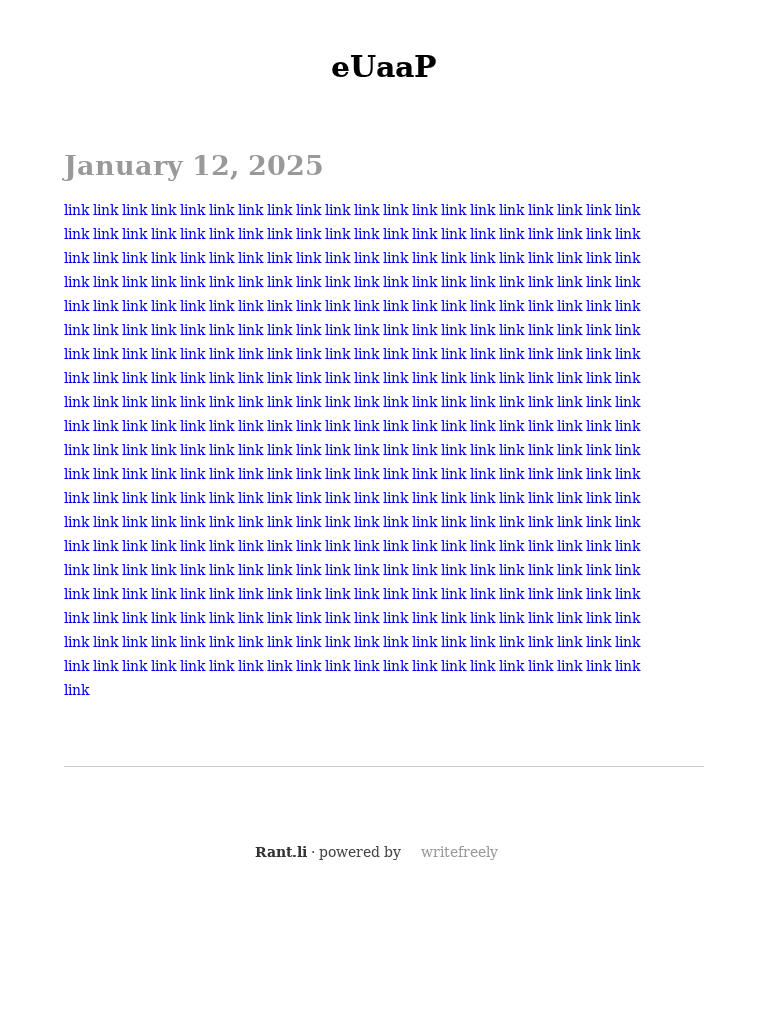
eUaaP (384, 66)
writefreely (459, 852)
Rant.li (281, 852)
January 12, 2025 (194, 165)
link (76, 210)
